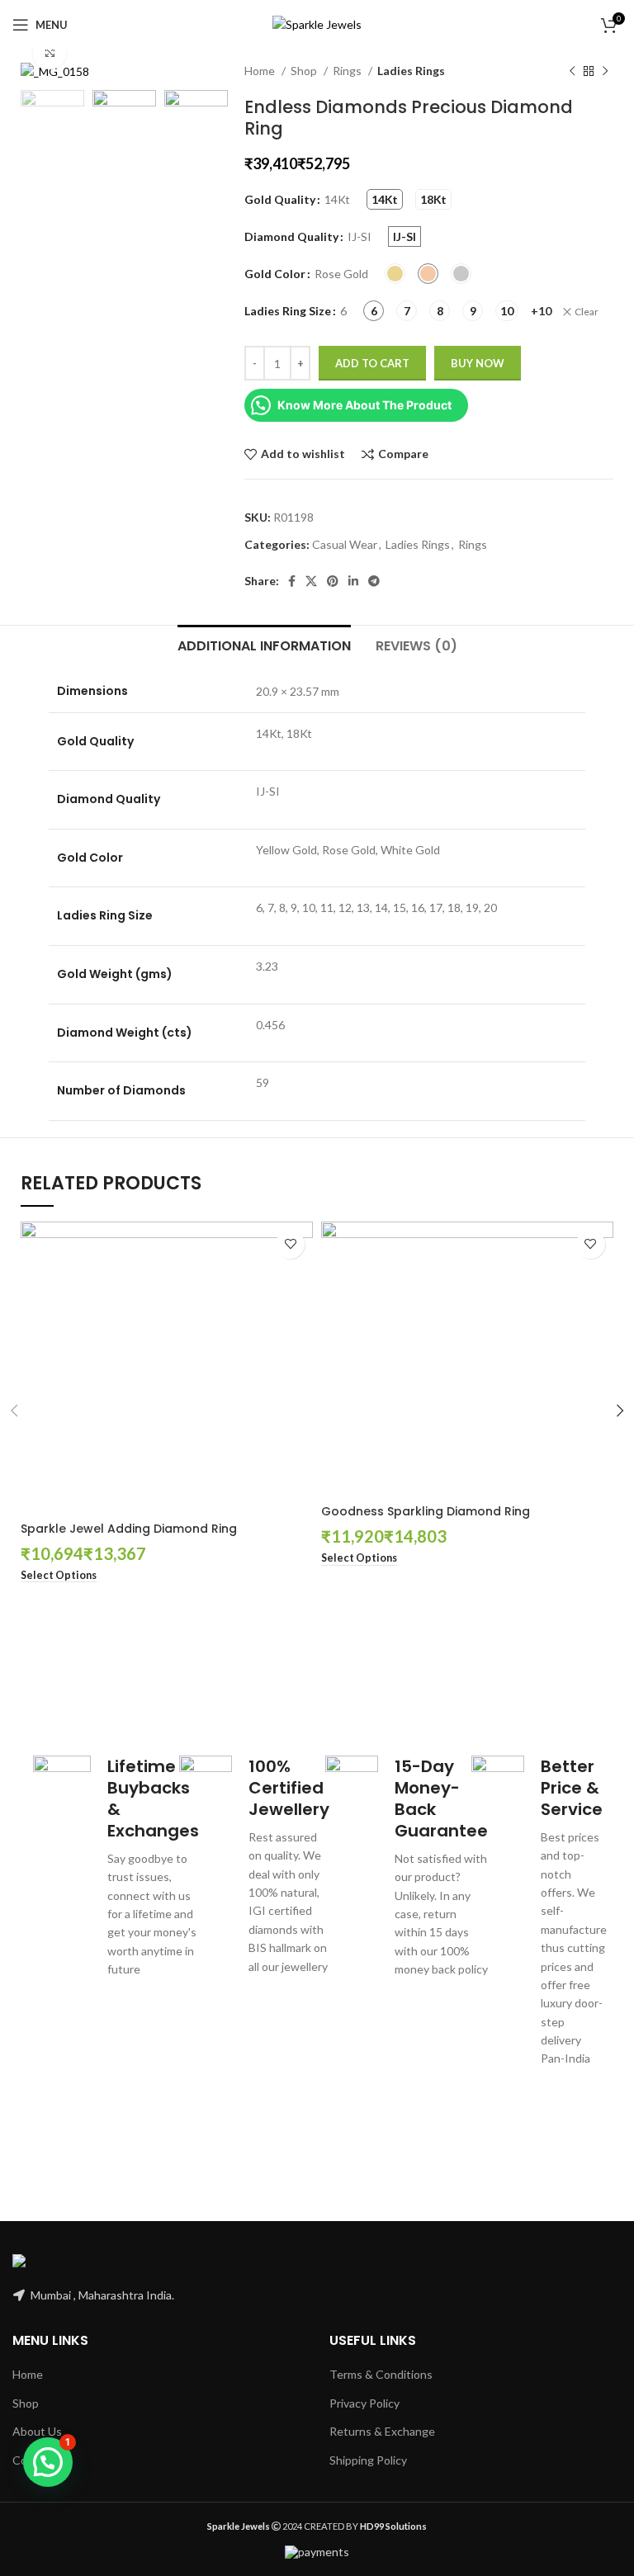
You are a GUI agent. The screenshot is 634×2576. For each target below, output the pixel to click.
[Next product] (605, 72)
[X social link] (311, 581)
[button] (48, 2462)
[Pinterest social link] (333, 581)
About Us (37, 2431)
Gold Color (275, 274)
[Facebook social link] (292, 581)
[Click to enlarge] (50, 53)
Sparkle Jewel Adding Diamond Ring (129, 1529)
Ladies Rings (411, 71)
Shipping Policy (368, 2460)
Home (261, 71)
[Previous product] (572, 72)
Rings (348, 71)
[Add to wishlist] (290, 1244)
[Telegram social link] (374, 581)
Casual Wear (345, 544)
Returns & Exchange (382, 2431)
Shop (305, 71)
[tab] (264, 644)
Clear (587, 312)
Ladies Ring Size (288, 311)
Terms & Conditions (381, 2374)
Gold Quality (280, 199)
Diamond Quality (291, 236)
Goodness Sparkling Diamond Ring (426, 1511)
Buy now (478, 363)
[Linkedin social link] (353, 581)
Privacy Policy (364, 2403)
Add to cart (372, 363)
